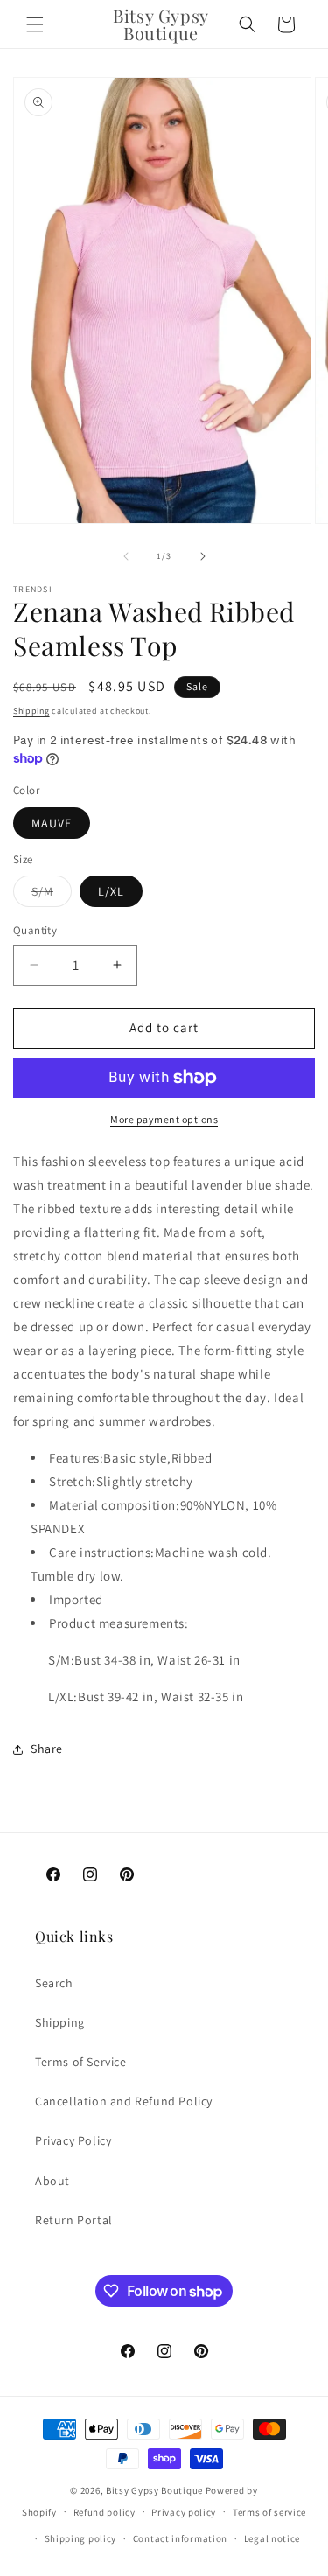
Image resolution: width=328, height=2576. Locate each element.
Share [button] (47, 1749)
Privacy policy (184, 2512)
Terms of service (269, 2512)
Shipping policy (81, 2538)
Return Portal (74, 2220)
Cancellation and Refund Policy (124, 2101)
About (52, 2181)
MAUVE (52, 823)
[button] (35, 24)
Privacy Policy (73, 2140)
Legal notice (272, 2538)
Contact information (180, 2538)
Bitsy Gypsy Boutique (154, 2490)
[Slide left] (126, 556)
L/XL (111, 891)
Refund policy (105, 2512)
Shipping (31, 711)
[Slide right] (203, 556)
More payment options (164, 1119)
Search (54, 1983)
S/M (52, 895)
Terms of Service (81, 2062)
